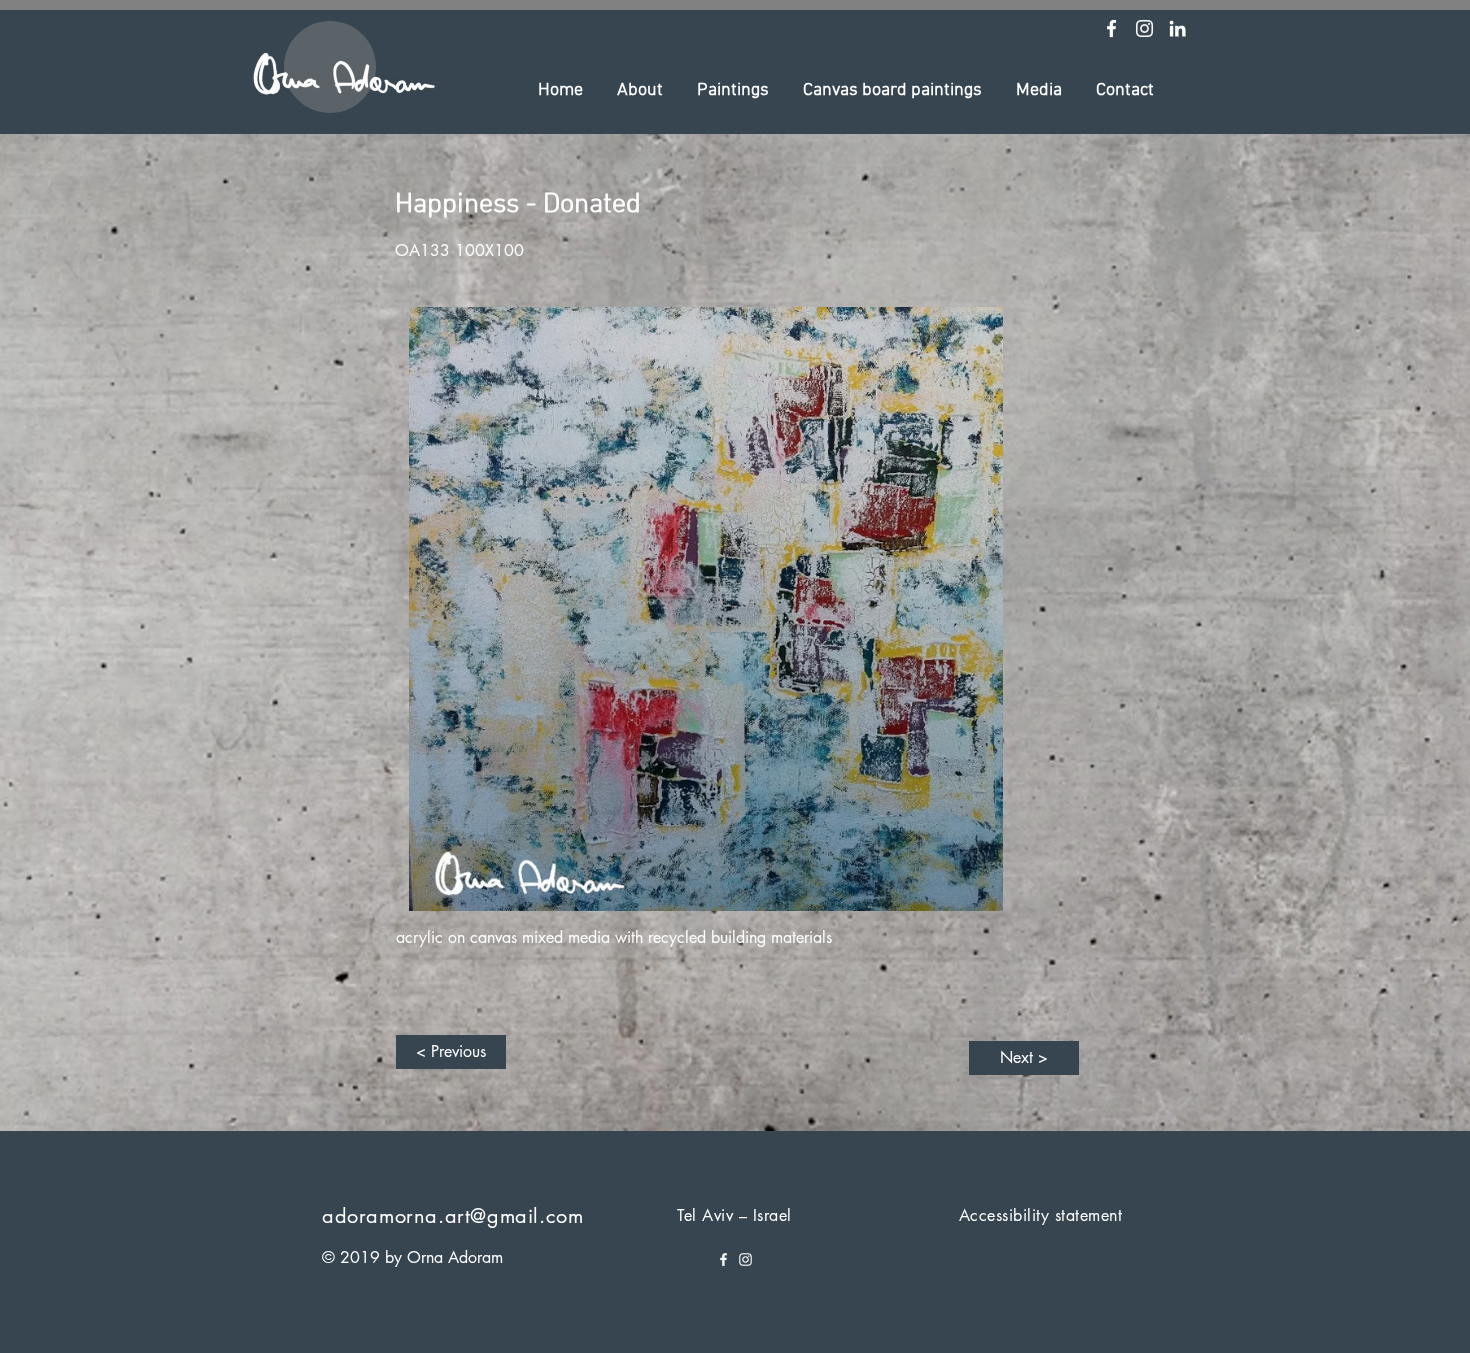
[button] (640, 91)
